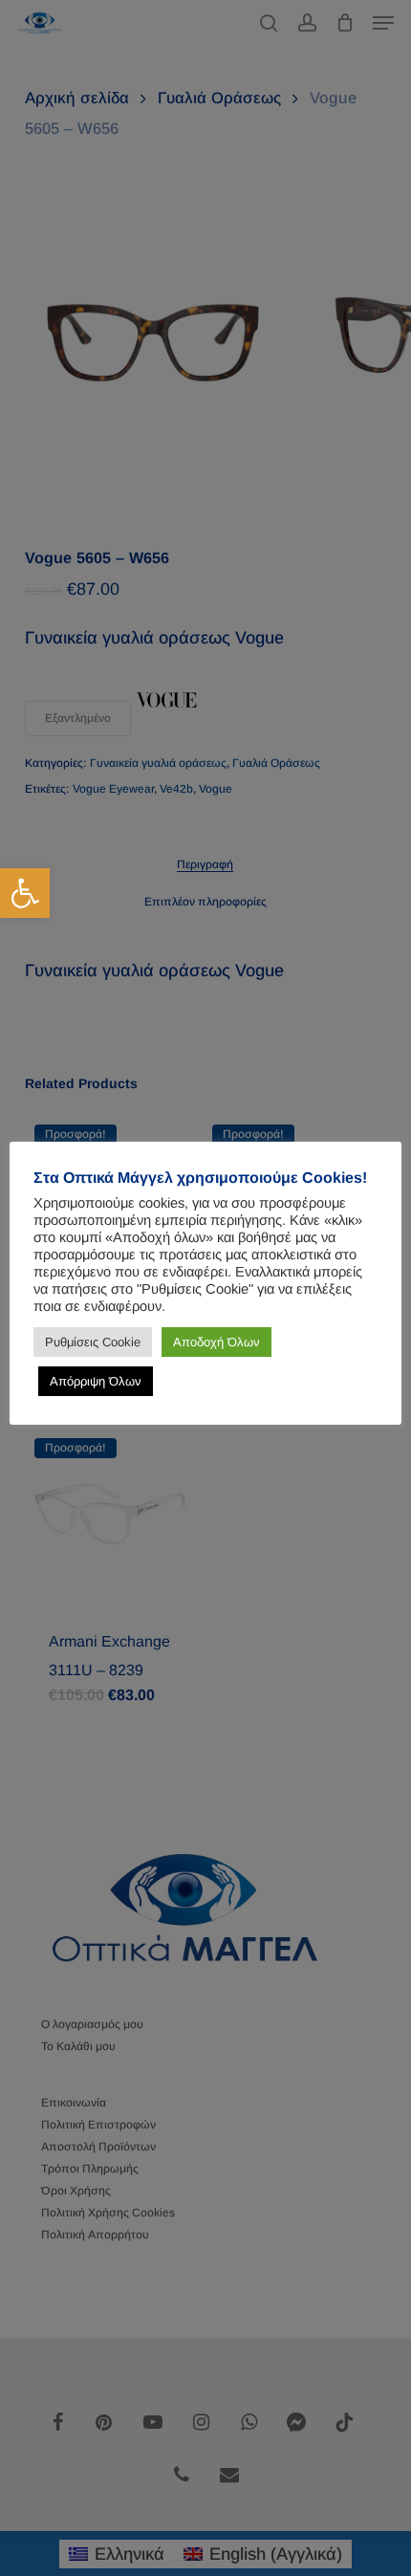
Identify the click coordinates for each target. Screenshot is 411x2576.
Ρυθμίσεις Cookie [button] (93, 1342)
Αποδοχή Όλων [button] (216, 1342)
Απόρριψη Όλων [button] (96, 1381)
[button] (25, 893)
